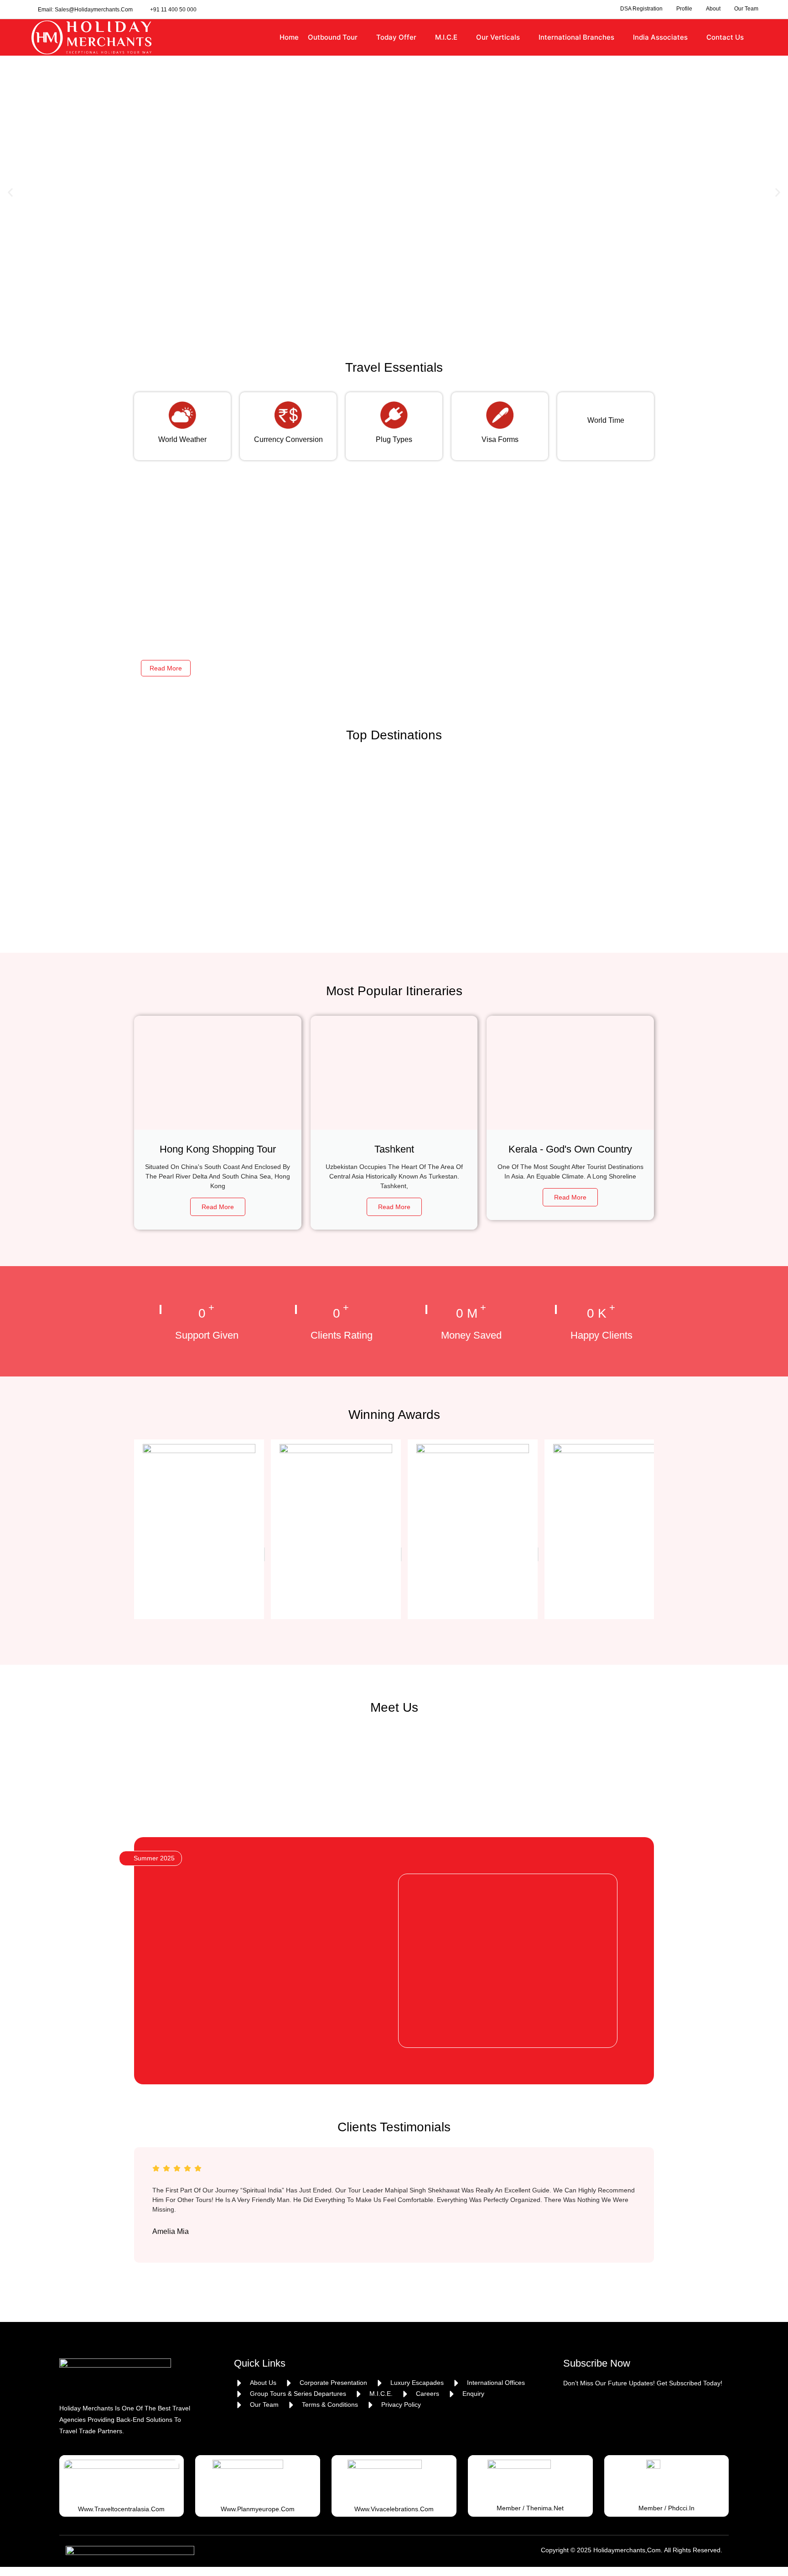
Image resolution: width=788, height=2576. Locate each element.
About (713, 9)
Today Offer (396, 37)
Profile (684, 9)
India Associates (660, 37)
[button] (10, 193)
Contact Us (725, 37)
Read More (166, 668)
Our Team (746, 9)
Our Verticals (498, 37)
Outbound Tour (333, 37)
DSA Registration (641, 9)
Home (289, 37)
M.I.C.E (446, 37)
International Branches (576, 37)
